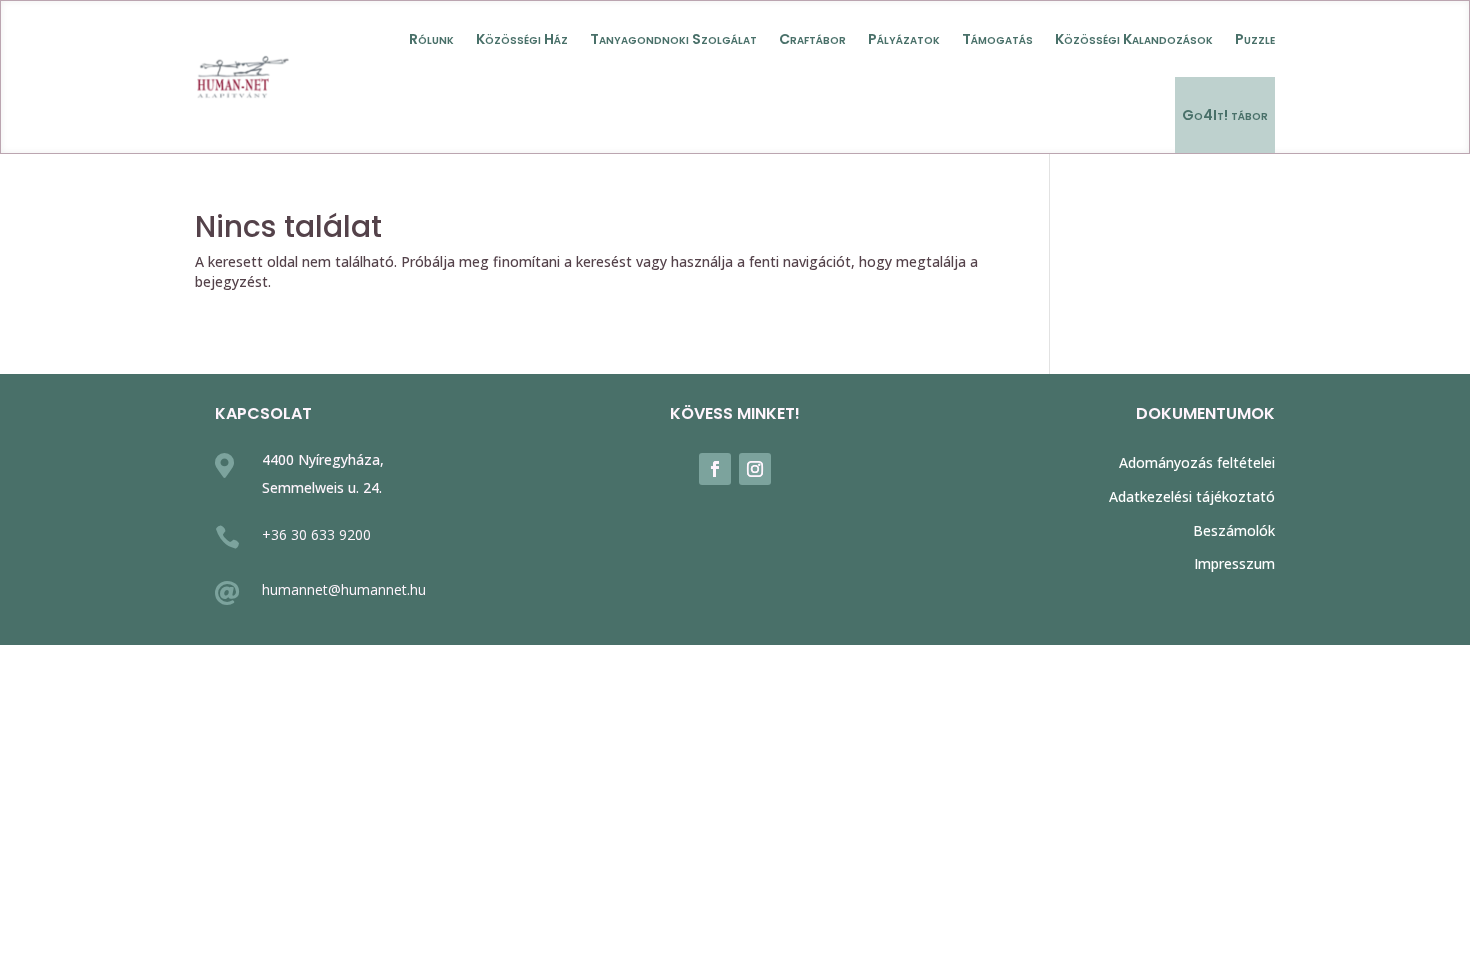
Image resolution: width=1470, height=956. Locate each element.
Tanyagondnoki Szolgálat (673, 39)
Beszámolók (1234, 530)
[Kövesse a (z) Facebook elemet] (715, 469)
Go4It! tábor (1225, 115)
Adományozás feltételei (1197, 462)
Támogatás (997, 39)
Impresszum (1234, 563)
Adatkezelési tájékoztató (1192, 496)
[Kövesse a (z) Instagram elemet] (755, 469)
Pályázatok (904, 39)
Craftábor (812, 39)
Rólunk (431, 39)
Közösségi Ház (522, 39)
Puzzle (1255, 39)
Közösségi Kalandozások (1134, 39)
